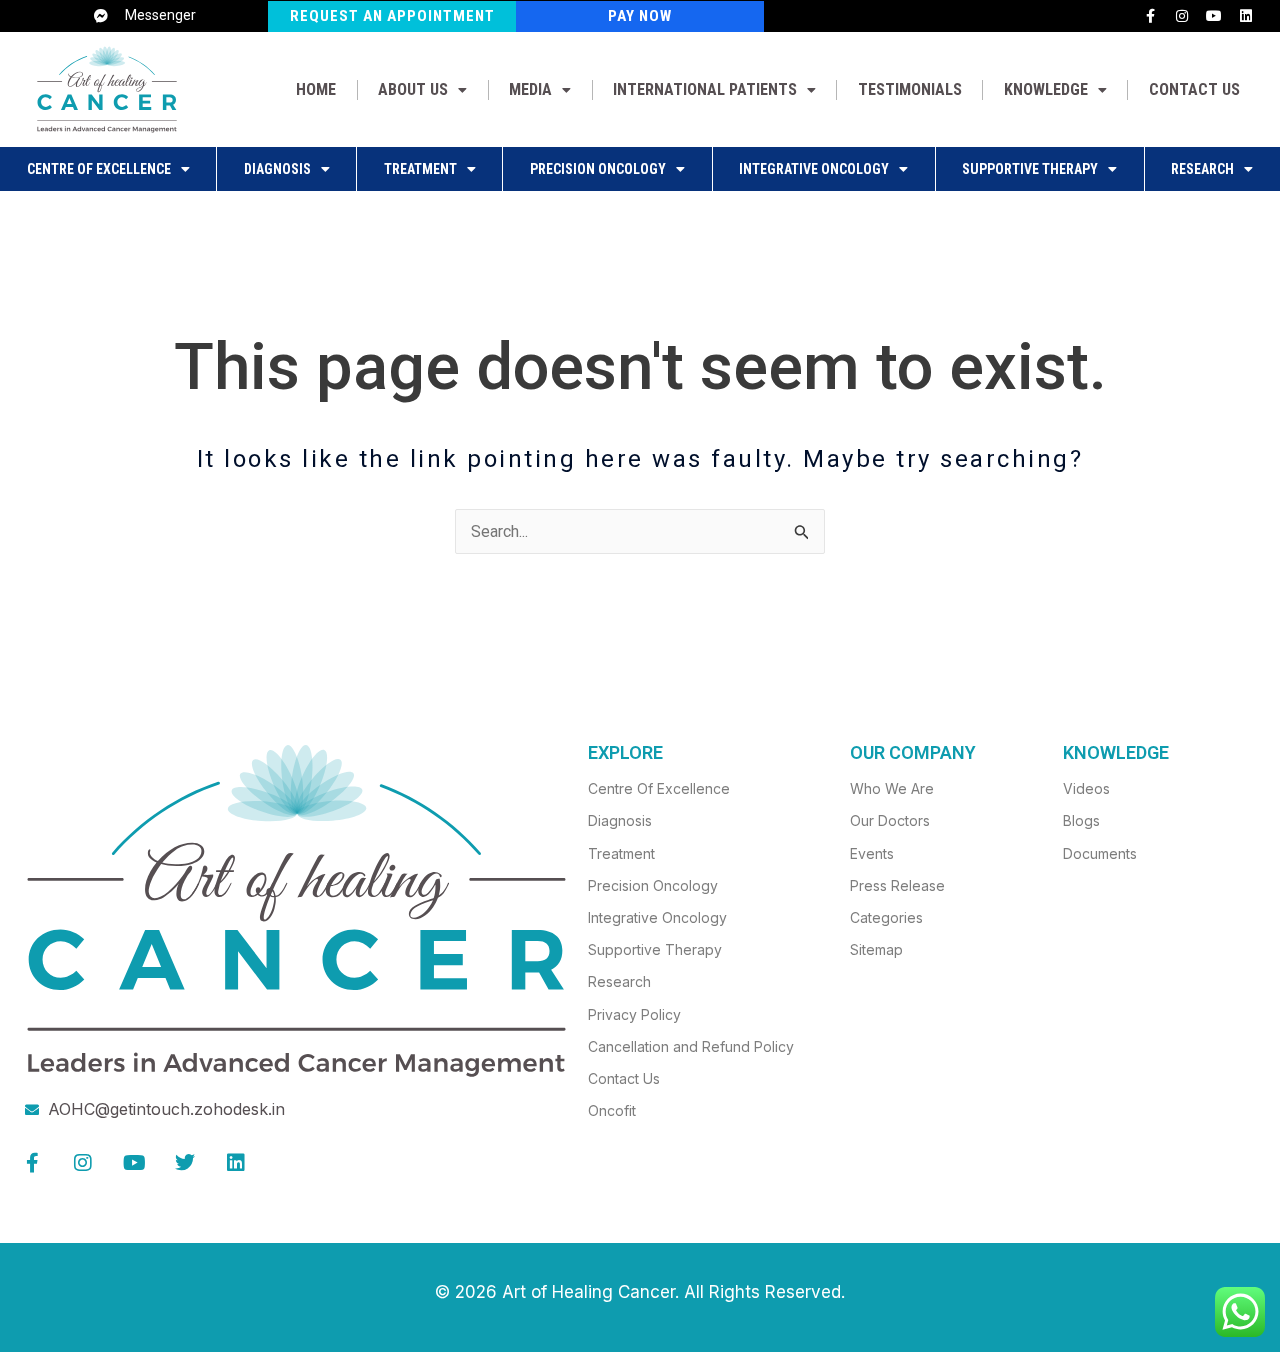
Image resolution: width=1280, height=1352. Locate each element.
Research (1202, 169)
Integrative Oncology (814, 169)
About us (413, 89)
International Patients (705, 89)
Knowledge (1046, 89)
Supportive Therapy (1030, 169)
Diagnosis (277, 169)
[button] (423, 90)
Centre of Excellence (99, 169)
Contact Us (1194, 89)
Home (316, 89)
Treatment (420, 169)
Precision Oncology (598, 169)
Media (530, 89)
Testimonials (910, 89)
